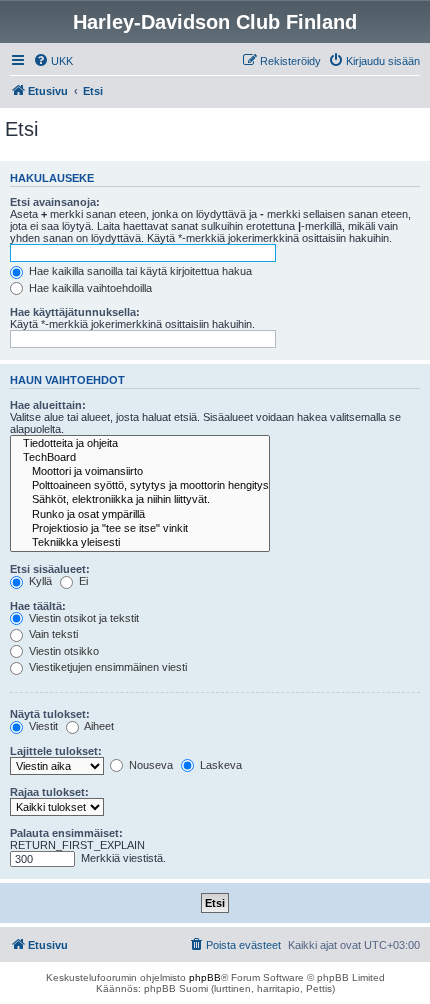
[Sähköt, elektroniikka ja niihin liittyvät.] (140, 500)
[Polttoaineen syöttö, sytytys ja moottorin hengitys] (140, 486)
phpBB (205, 977)
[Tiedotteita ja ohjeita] (140, 444)
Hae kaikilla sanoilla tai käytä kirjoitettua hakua (139, 271)
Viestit (42, 726)
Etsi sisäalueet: (50, 569)
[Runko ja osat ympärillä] (140, 515)
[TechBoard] (140, 458)
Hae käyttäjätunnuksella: (75, 312)
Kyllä (39, 581)
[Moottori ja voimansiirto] (140, 472)
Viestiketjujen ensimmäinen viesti (106, 667)
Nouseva (149, 765)
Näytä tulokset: (50, 714)
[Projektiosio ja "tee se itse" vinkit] (140, 529)
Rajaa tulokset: (49, 792)
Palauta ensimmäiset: (66, 833)
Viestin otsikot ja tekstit (82, 618)
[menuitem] (53, 61)
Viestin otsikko (62, 651)
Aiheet (98, 726)
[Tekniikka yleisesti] (140, 543)
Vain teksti (52, 634)
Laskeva (219, 765)
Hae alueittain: (48, 405)
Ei (82, 581)
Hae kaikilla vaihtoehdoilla (89, 288)
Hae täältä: (38, 606)
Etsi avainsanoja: (55, 202)
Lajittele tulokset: (56, 751)
